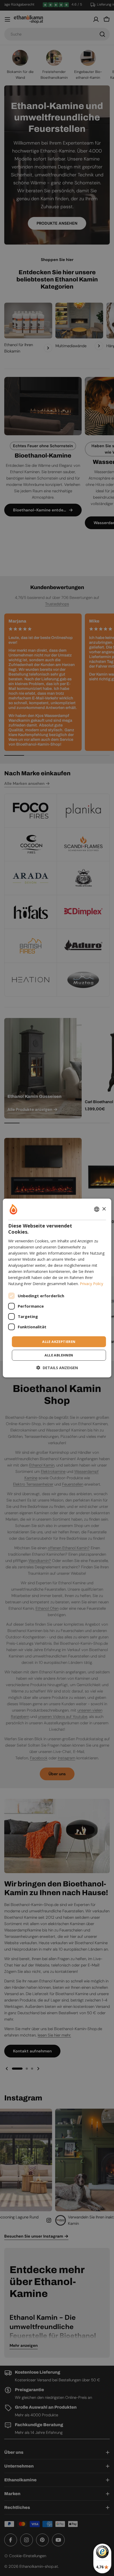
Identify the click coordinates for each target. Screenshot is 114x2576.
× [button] (104, 1209)
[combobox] (97, 1209)
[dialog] (57, 1288)
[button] (57, 1368)
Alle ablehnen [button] (59, 1355)
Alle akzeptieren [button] (59, 1341)
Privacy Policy (91, 1284)
